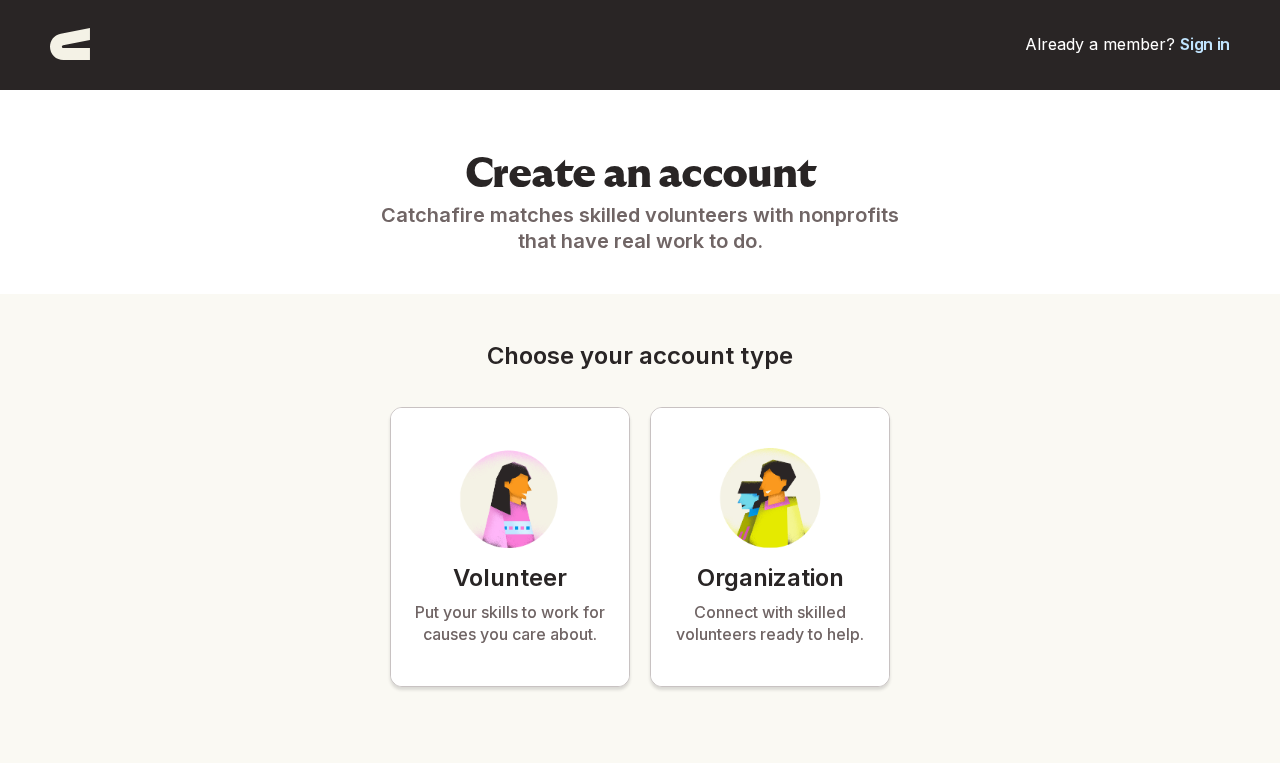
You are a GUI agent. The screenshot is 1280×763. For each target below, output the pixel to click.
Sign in (1205, 44)
